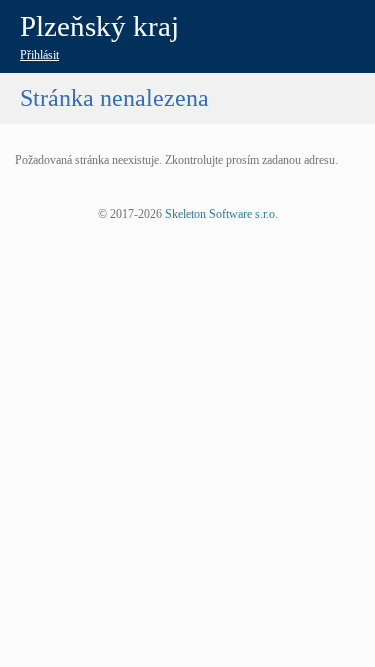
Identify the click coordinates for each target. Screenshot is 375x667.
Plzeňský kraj (99, 26)
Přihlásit (39, 55)
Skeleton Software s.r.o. (221, 214)
